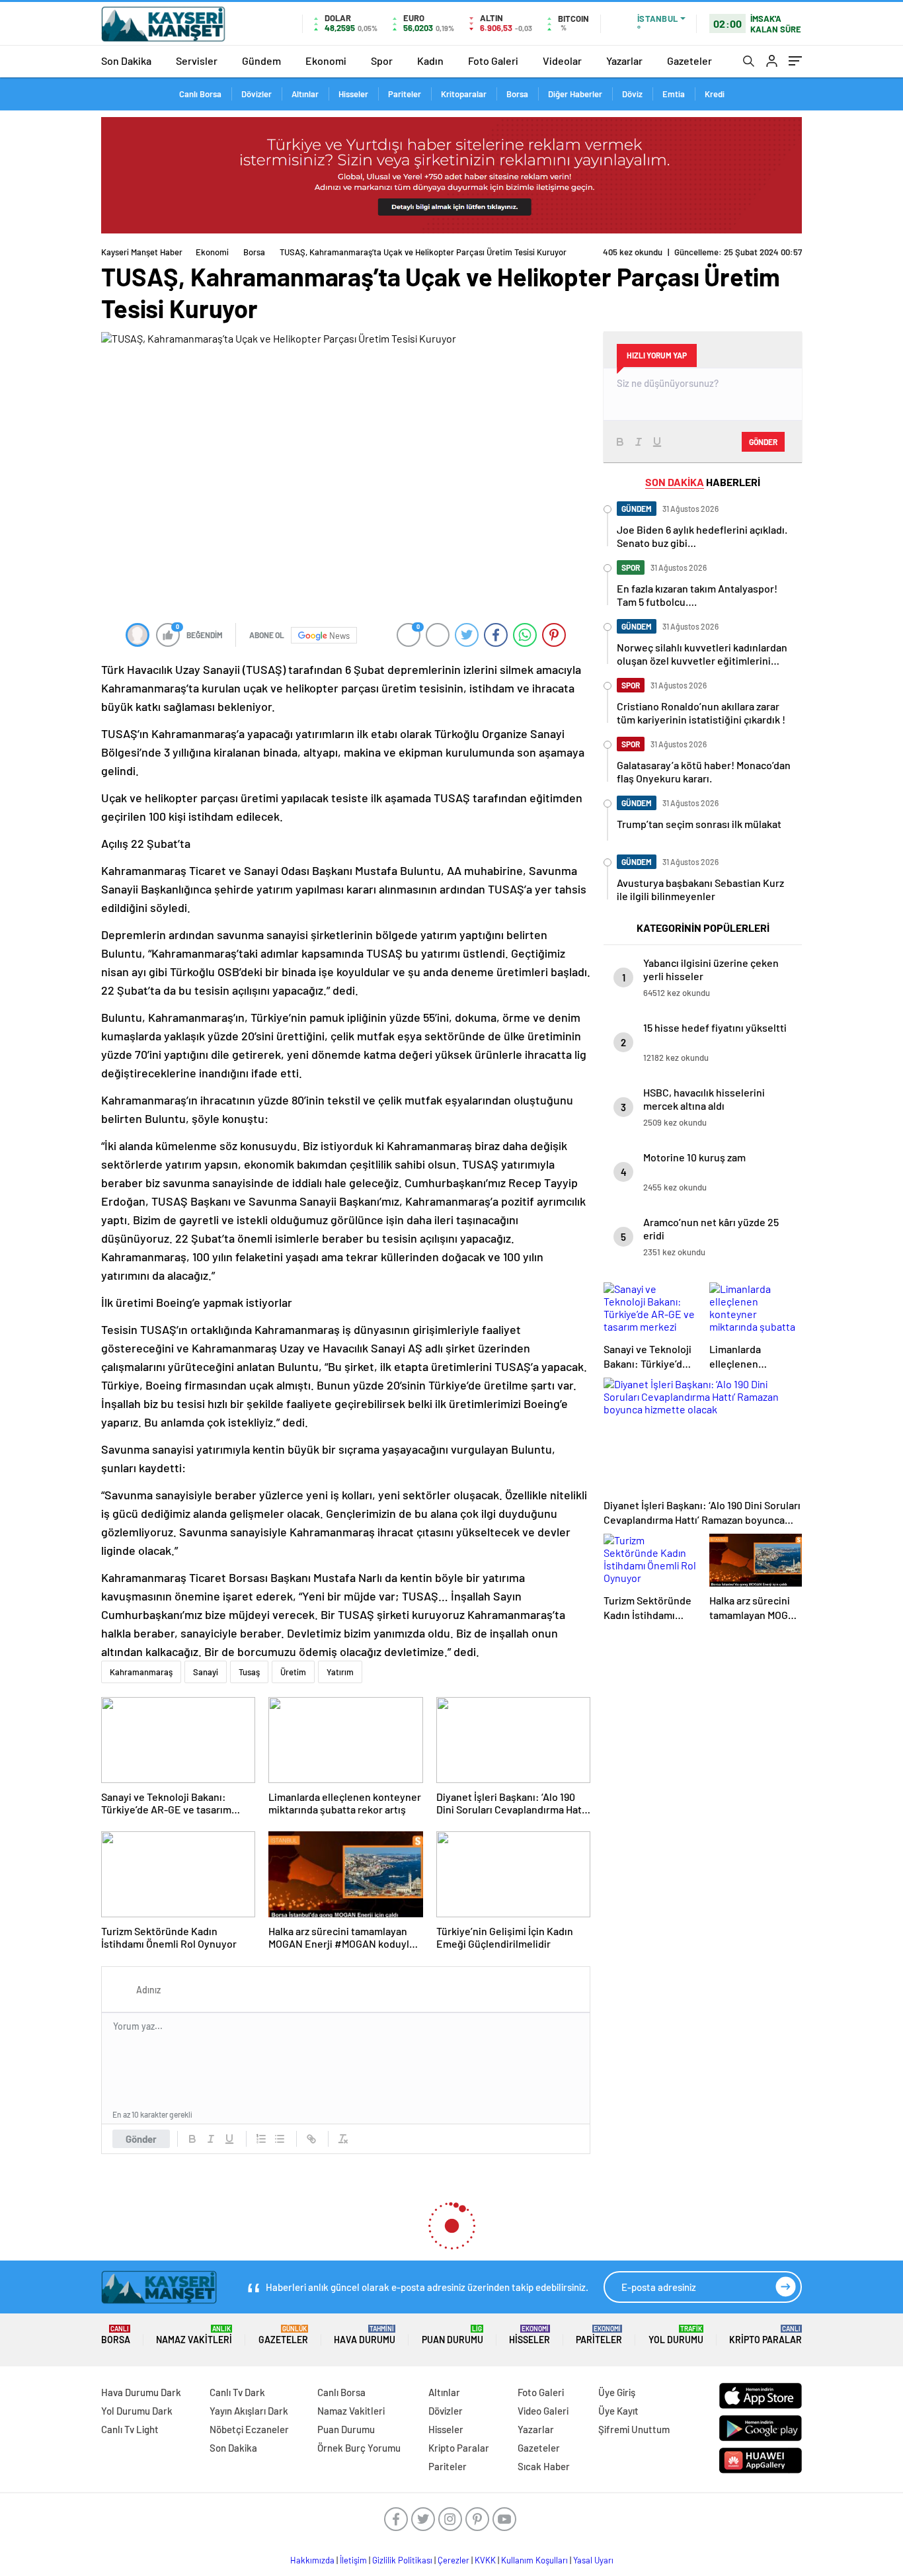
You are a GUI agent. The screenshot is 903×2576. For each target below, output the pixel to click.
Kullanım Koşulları (534, 2560)
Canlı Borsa (200, 94)
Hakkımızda (312, 2560)
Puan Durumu (452, 2335)
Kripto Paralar (766, 2335)
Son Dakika (126, 61)
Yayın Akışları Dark (249, 2411)
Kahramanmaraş (141, 1672)
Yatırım (340, 1672)
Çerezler (453, 2560)
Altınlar (305, 94)
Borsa (517, 94)
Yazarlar (624, 61)
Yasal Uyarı (593, 2560)
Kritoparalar (464, 94)
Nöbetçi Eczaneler (249, 2429)
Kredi (715, 94)
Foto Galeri (493, 61)
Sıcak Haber (544, 2466)
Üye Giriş (617, 2392)
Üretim (293, 1672)
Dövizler (256, 94)
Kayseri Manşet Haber (142, 252)
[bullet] (280, 2139)
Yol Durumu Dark (137, 2411)
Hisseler (353, 94)
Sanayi (206, 1672)
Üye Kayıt (618, 2411)
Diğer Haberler (575, 94)
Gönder (141, 2139)
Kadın (430, 61)
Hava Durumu (365, 2335)
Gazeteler (689, 61)
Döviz (632, 94)
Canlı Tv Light (130, 2429)
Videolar (562, 61)
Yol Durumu (676, 2335)
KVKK (485, 2560)
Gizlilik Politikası (402, 2560)
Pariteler (405, 94)
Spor (382, 61)
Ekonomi (326, 61)
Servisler (197, 61)
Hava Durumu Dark (141, 2392)
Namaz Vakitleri (194, 2335)
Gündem (261, 61)
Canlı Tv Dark (237, 2392)
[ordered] (261, 2139)
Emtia (674, 94)
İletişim (353, 2560)
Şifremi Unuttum (634, 2429)
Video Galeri (543, 2411)
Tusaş (249, 1672)
